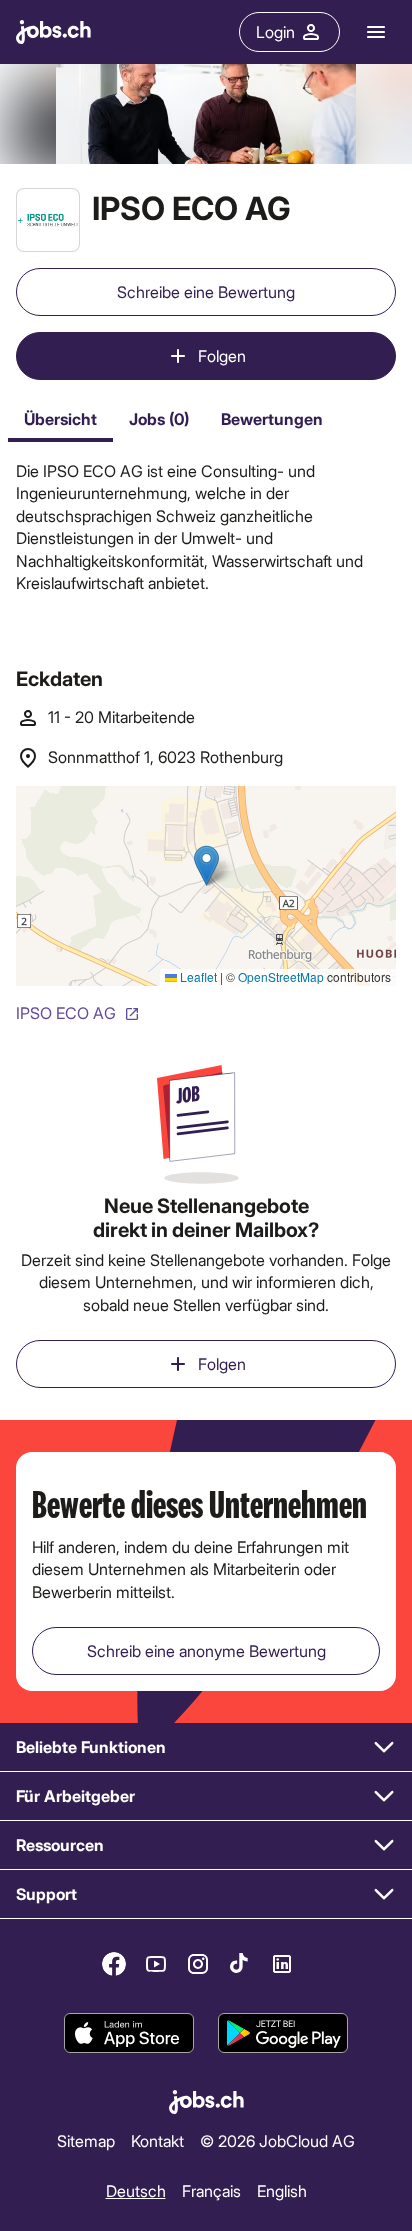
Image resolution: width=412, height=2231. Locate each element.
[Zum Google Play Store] (283, 2033)
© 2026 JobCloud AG (277, 2140)
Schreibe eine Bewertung (206, 291)
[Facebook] (114, 1964)
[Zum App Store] (129, 2033)
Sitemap (86, 2140)
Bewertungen (272, 418)
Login (275, 31)
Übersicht (60, 418)
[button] (206, 1747)
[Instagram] (198, 1964)
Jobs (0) (159, 418)
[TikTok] (240, 1964)
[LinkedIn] (282, 1964)
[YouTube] (156, 1964)
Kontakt (157, 2140)
